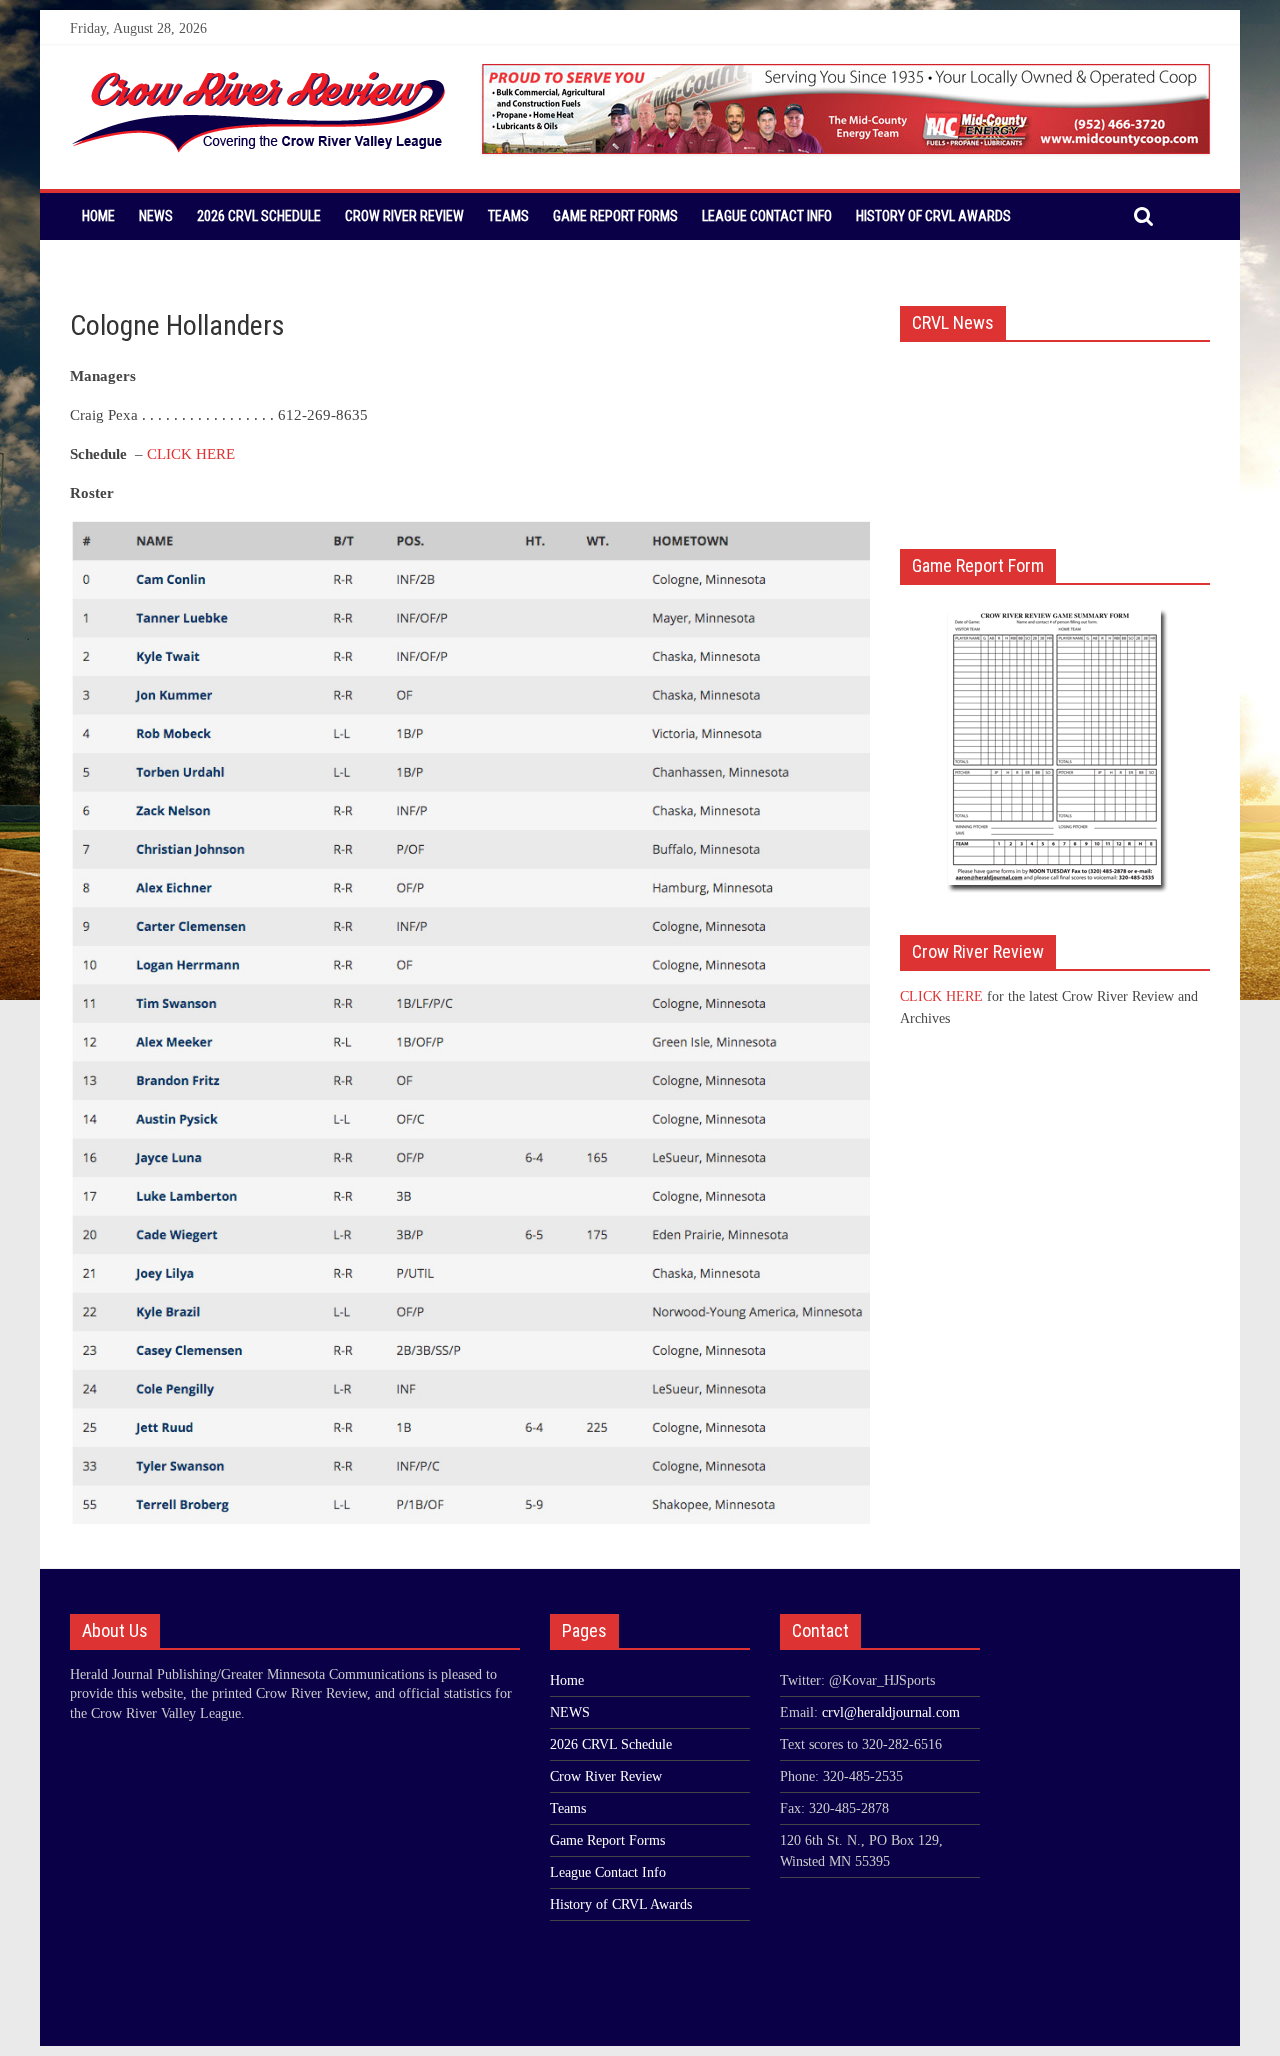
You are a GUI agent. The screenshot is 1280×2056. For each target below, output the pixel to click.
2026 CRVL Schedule (259, 216)
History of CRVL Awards (933, 216)
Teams (508, 216)
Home (98, 216)
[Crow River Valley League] (259, 76)
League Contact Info (767, 216)
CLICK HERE (191, 454)
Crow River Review (404, 216)
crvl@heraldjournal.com (891, 1712)
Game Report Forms (615, 216)
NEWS (156, 216)
